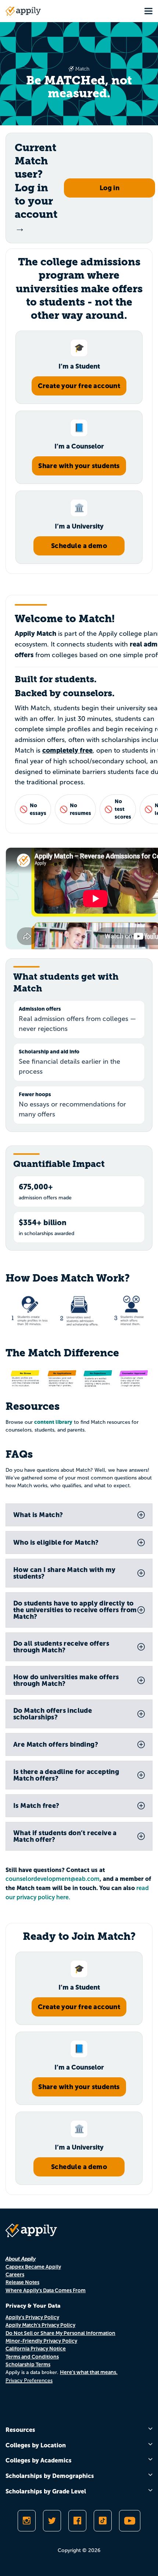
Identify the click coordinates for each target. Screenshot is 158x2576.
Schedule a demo (79, 546)
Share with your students (79, 466)
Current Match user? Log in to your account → (36, 188)
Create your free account (79, 386)
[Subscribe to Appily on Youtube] (130, 2521)
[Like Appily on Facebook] (77, 2521)
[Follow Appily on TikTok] (103, 2521)
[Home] (23, 11)
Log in (109, 188)
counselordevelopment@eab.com (53, 1879)
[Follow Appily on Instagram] (27, 2521)
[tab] (79, 1515)
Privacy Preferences (29, 2380)
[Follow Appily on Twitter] (52, 2521)
